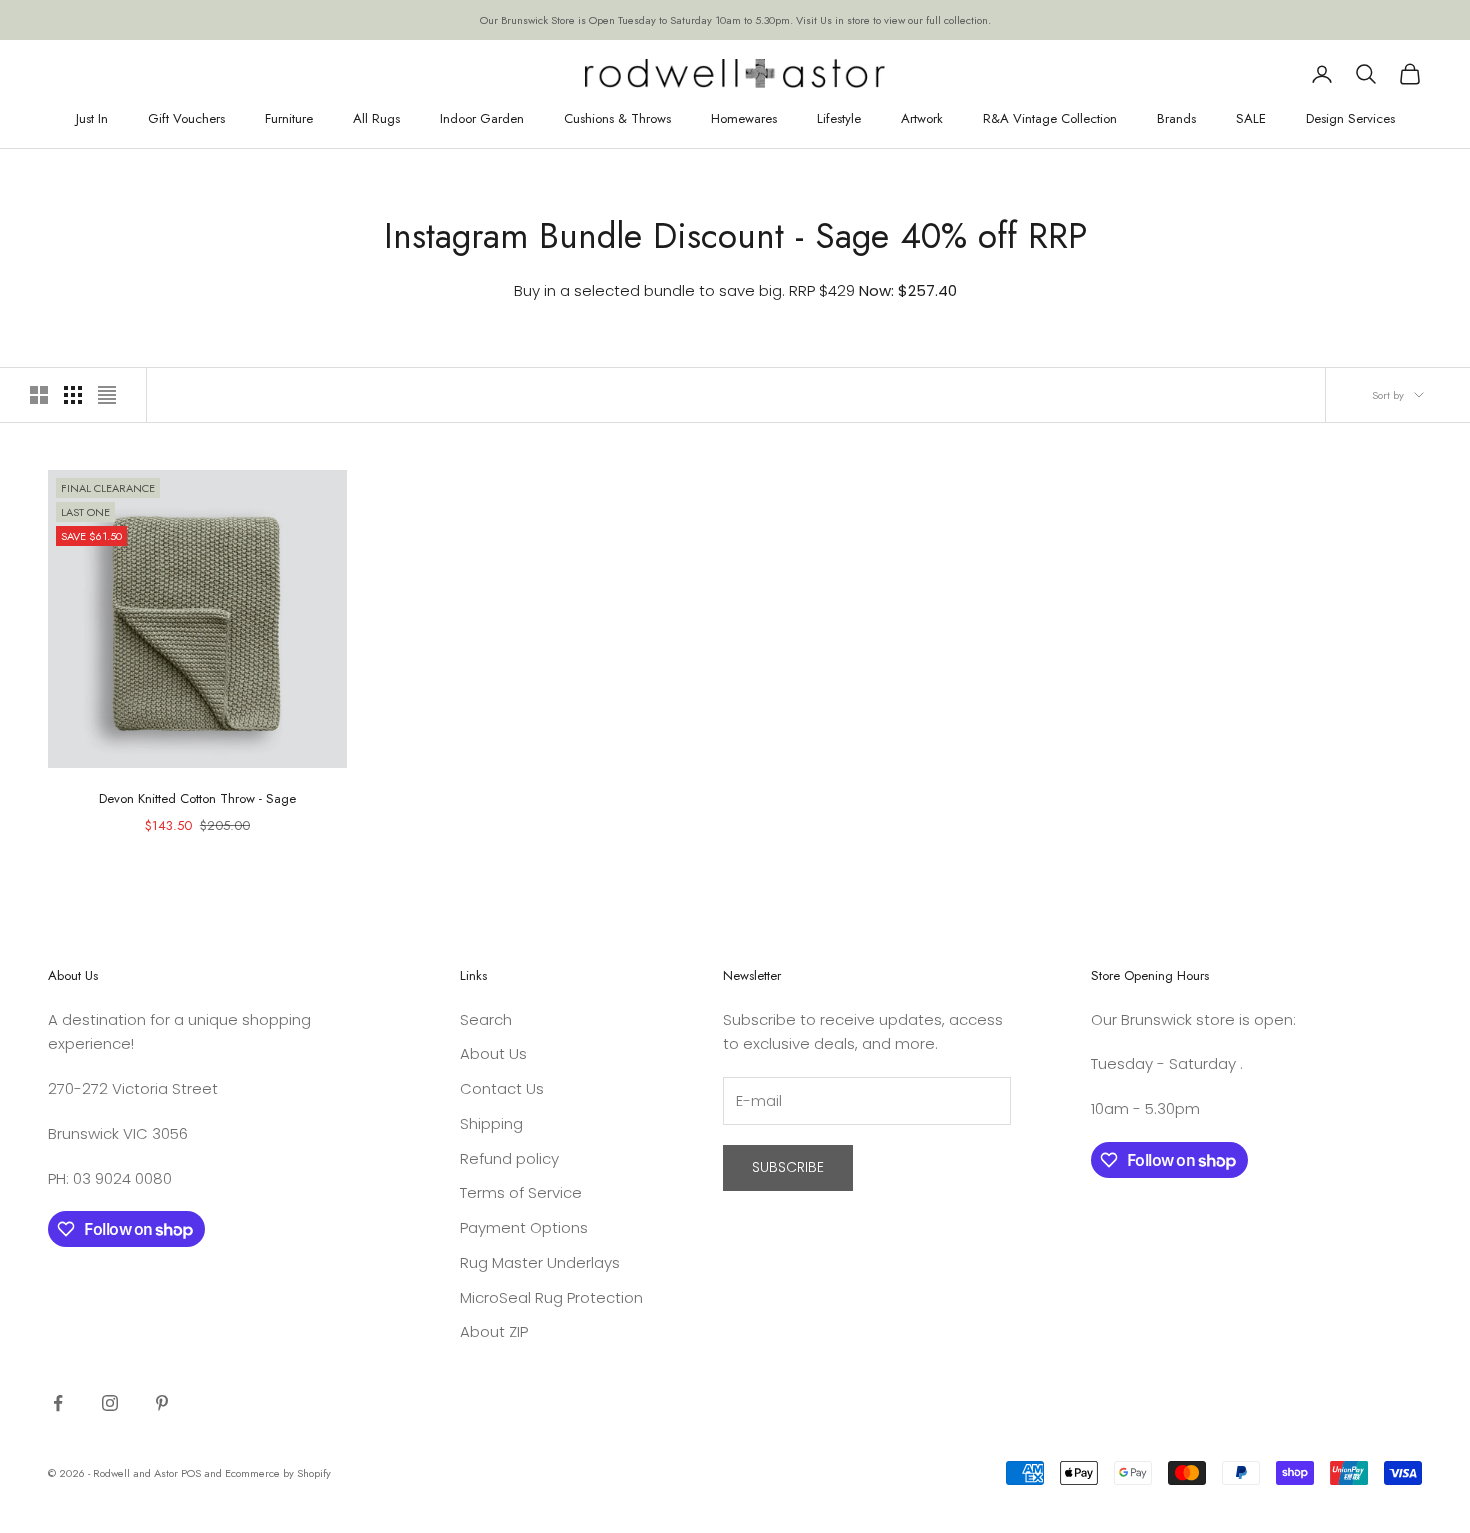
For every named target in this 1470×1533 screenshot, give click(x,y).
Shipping (491, 1123)
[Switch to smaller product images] (73, 395)
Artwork (922, 118)
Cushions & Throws (617, 118)
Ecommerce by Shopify (278, 1473)
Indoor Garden (482, 118)
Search (486, 1019)
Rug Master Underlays (540, 1262)
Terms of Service (521, 1192)
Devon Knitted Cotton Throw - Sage (197, 798)
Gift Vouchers (186, 118)
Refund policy (509, 1158)
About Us (493, 1053)
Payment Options (524, 1227)
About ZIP (494, 1331)
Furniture (289, 118)
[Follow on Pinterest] (162, 1403)
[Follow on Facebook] (58, 1403)
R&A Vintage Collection (1050, 118)
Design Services (1350, 118)
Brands (1176, 118)
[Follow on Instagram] (110, 1403)
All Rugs (376, 118)
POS (191, 1473)
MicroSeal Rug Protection (551, 1297)
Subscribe (788, 1167)
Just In (92, 118)
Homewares (744, 118)
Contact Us (502, 1088)
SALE (1251, 118)
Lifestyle (839, 118)
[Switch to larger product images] (39, 395)
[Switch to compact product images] (107, 395)
